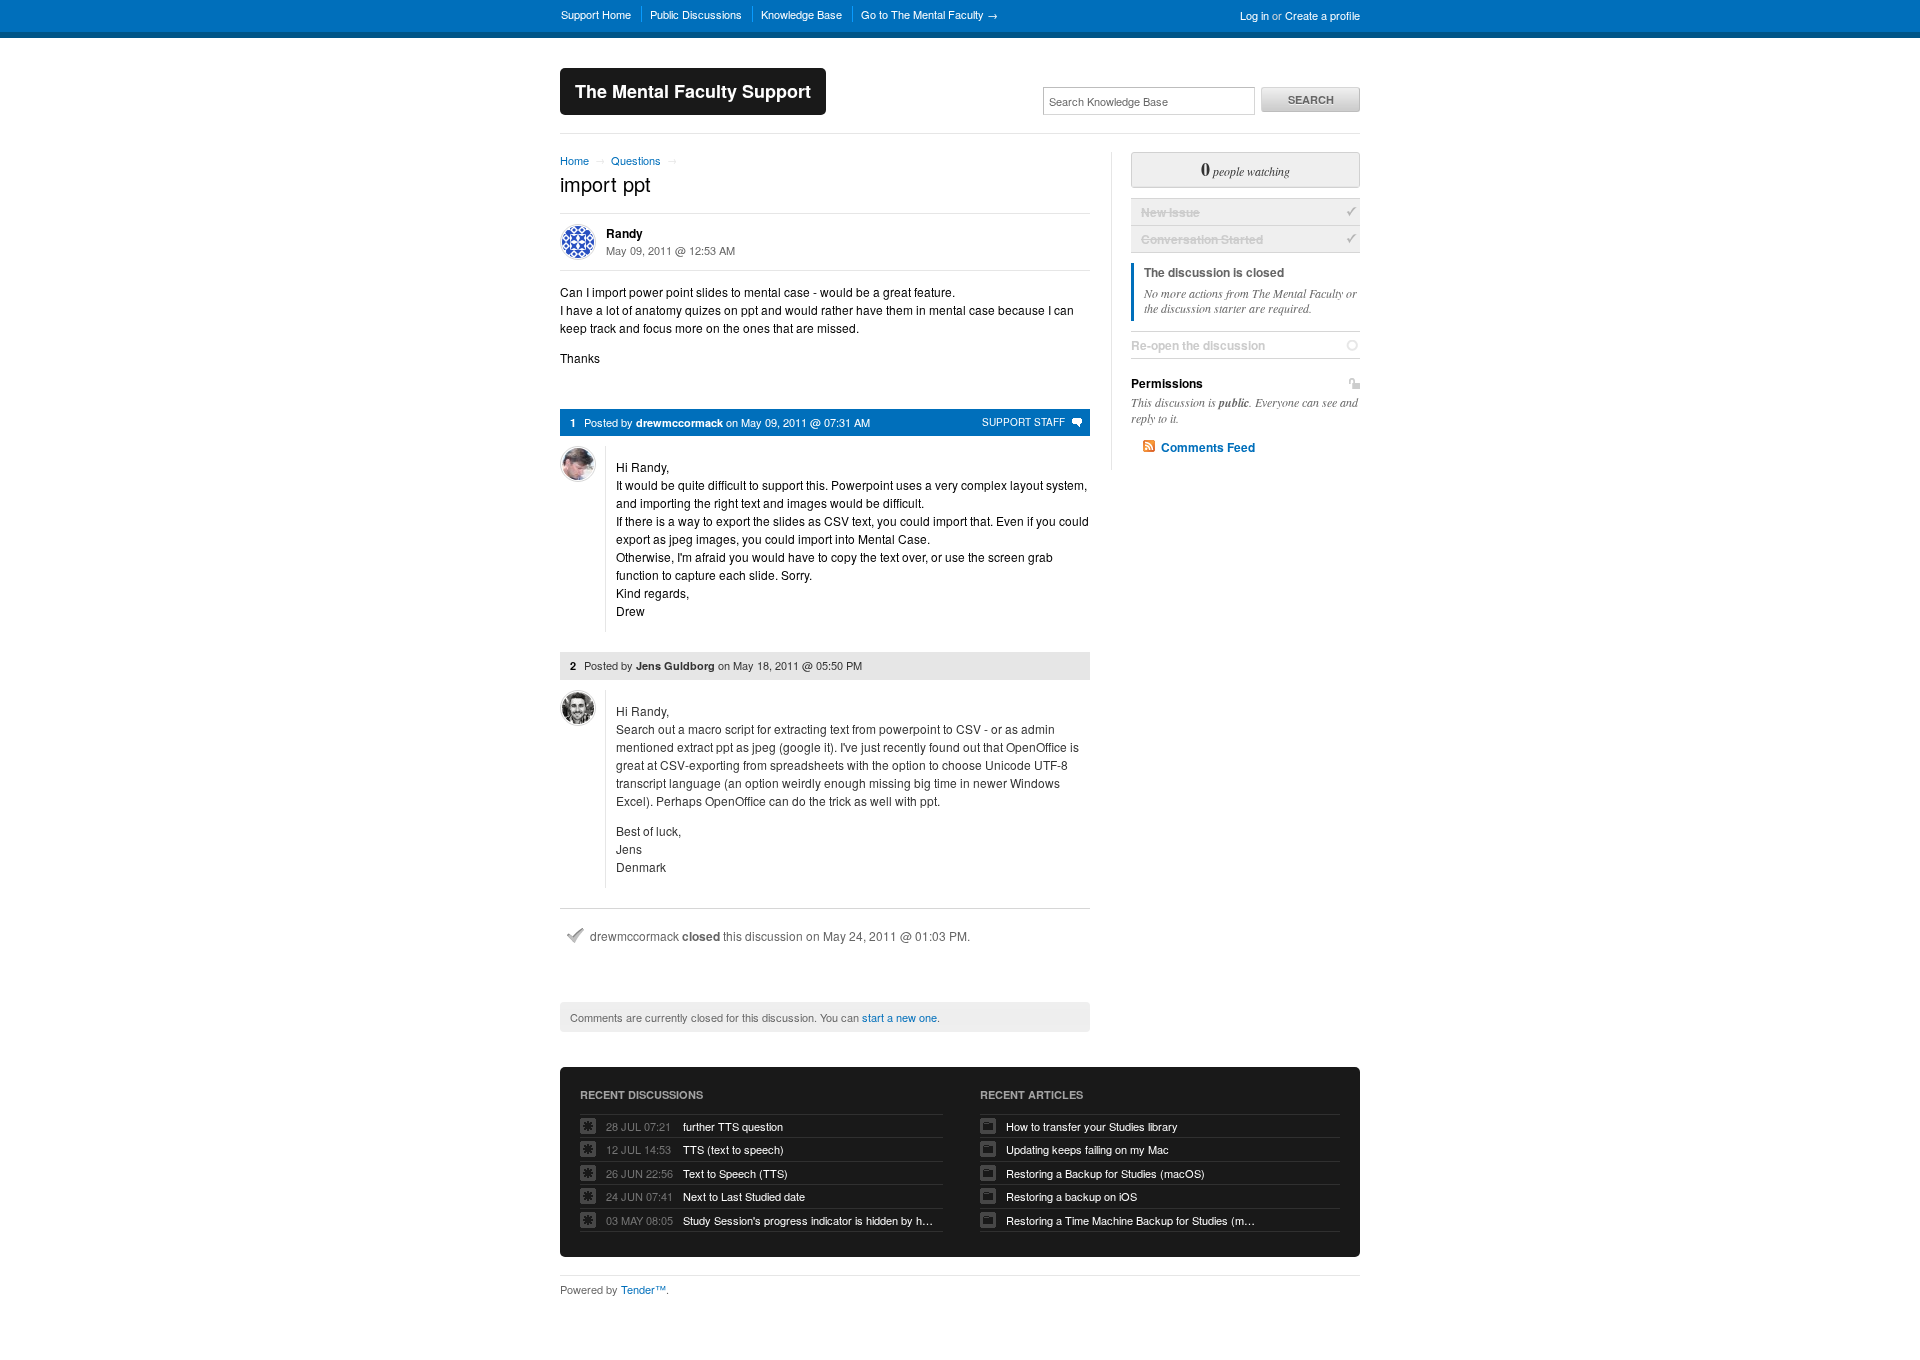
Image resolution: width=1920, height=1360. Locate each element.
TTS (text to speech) (733, 1149)
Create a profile (1322, 15)
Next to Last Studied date (744, 1196)
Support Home (596, 14)
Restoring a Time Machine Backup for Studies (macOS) (1131, 1220)
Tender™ (643, 1289)
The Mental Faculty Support (693, 91)
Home (574, 160)
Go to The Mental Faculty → (929, 14)
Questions (636, 160)
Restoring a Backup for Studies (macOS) (1105, 1173)
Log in (1254, 15)
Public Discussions (696, 14)
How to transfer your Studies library (1092, 1126)
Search (1311, 99)
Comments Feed (1208, 447)
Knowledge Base (801, 14)
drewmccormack (679, 422)
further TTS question (733, 1126)
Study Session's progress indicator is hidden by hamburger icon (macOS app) (808, 1220)
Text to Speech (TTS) (735, 1173)
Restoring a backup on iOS (1071, 1196)
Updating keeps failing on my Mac (1087, 1149)
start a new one (899, 1017)
